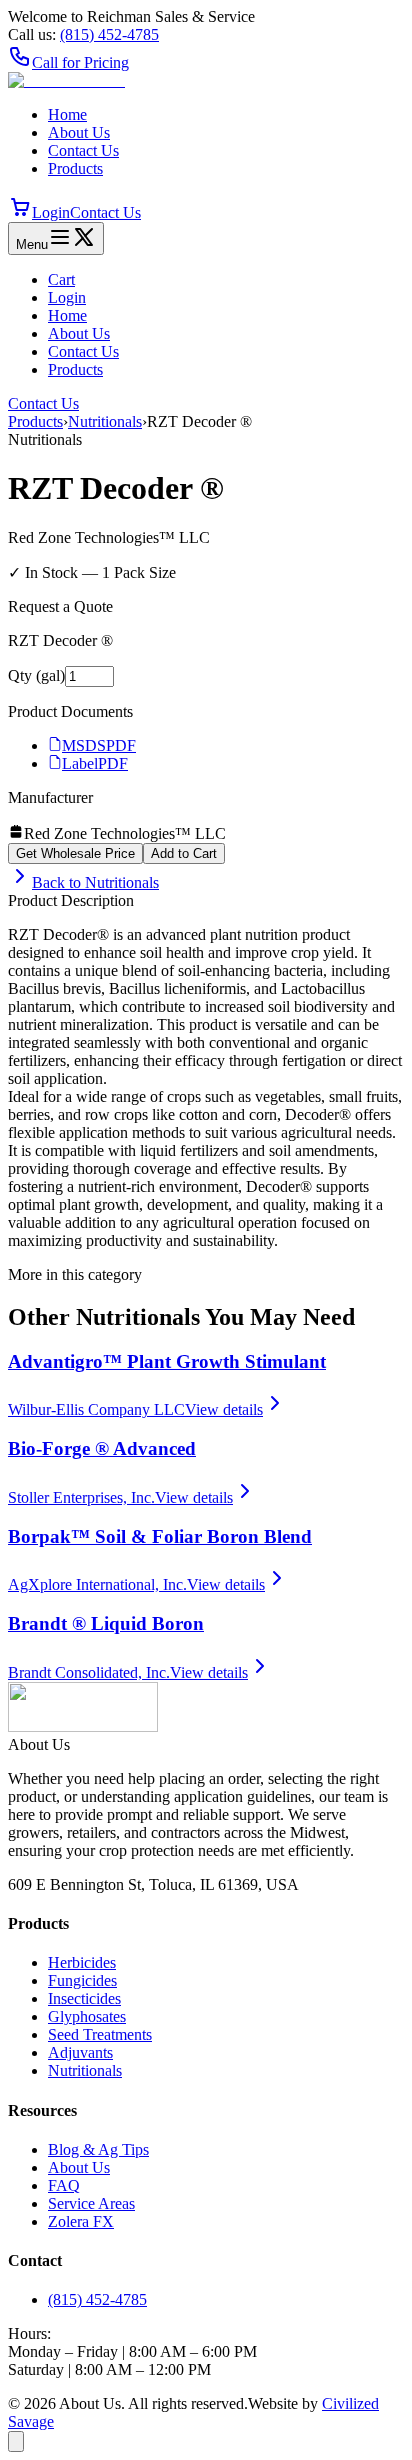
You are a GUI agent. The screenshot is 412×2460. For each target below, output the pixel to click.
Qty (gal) (36, 675)
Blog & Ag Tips (98, 2149)
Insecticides (84, 1998)
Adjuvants (80, 2052)
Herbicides (82, 1962)
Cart (61, 279)
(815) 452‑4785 (109, 34)
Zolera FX (81, 2221)
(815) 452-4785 (97, 2299)
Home (67, 114)
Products (75, 168)
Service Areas (91, 2203)
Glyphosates (87, 2016)
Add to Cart (184, 853)
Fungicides (82, 1980)
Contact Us (83, 150)
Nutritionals (105, 421)
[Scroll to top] (16, 2441)
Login (51, 212)
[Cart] (20, 212)
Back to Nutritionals (95, 882)
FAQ (64, 2185)
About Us (79, 132)
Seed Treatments (100, 2034)
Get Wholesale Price (75, 853)
